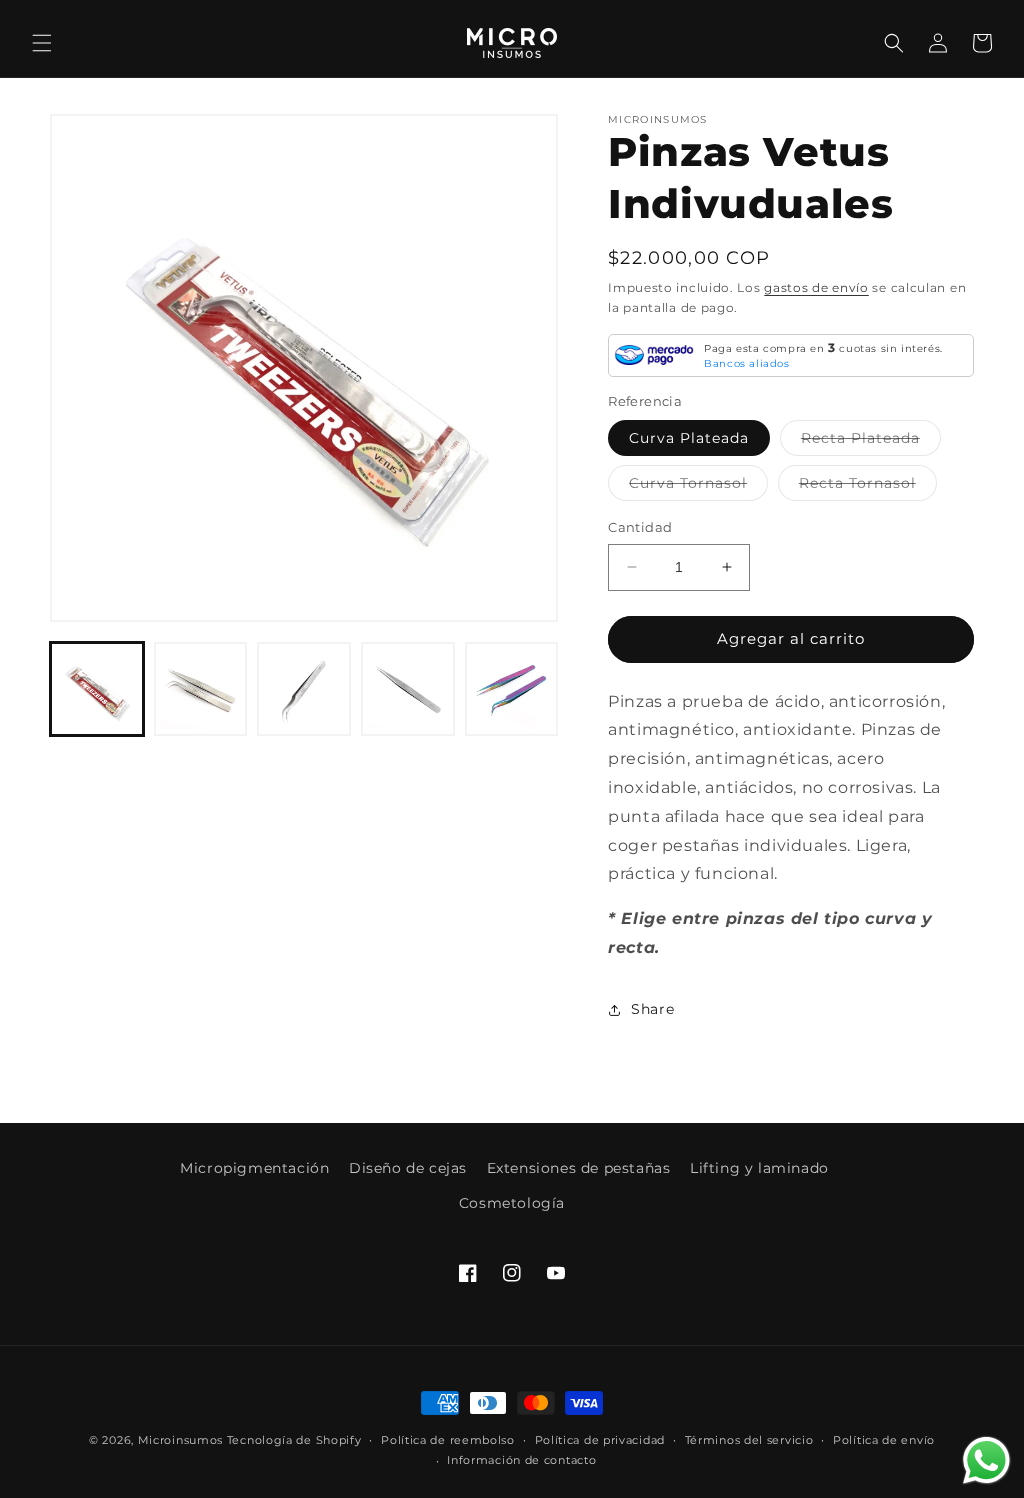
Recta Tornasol (868, 487)
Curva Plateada (689, 438)
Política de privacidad (600, 1440)
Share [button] (652, 1009)
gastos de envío (816, 287)
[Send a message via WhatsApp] (986, 1460)
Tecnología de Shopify (294, 1440)
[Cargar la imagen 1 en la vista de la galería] (97, 689)
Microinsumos (180, 1440)
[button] (42, 43)
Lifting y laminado (759, 1168)
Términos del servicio (749, 1440)
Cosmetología (512, 1203)
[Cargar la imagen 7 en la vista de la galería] (408, 689)
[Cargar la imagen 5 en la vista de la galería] (201, 689)
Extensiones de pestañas (579, 1168)
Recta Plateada (871, 442)
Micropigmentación (254, 1168)
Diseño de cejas (408, 1168)
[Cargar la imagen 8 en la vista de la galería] (512, 689)
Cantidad (640, 527)
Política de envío (884, 1440)
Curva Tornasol (698, 487)
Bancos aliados (746, 363)
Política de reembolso (448, 1440)
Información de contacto (521, 1460)
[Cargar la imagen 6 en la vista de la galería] (304, 689)
